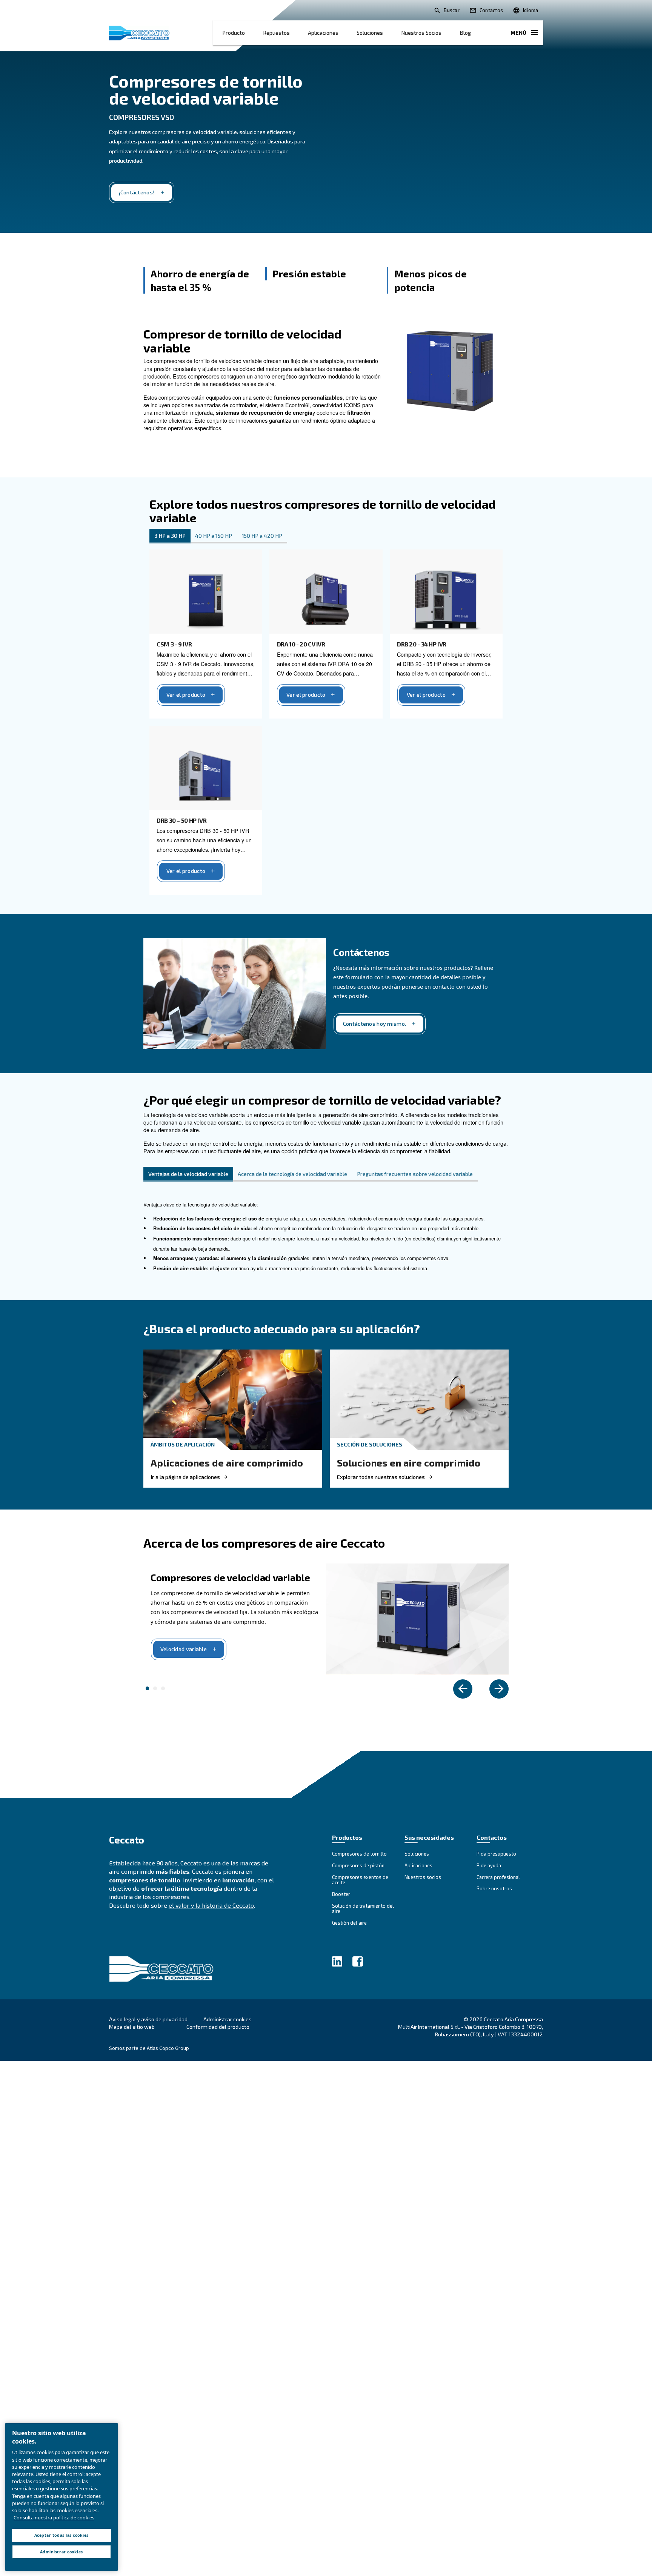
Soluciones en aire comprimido (409, 1463)
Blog (465, 33)
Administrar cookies (228, 2019)
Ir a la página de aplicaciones (185, 1477)
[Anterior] (463, 1689)
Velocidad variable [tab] (148, 1688)
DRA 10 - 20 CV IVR (301, 644)
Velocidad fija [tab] (163, 1688)
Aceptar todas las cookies (62, 2535)
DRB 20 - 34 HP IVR (422, 644)
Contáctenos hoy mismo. (374, 1024)
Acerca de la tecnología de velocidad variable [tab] (292, 1174)
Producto (234, 33)
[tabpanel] (326, 719)
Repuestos (276, 33)
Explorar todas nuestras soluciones (381, 1477)
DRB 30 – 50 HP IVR (181, 820)
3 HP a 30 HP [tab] (170, 536)
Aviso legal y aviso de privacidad (148, 2019)
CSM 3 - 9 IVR (174, 644)
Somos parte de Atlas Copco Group (149, 2048)
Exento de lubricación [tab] (155, 1688)
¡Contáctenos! (137, 192)
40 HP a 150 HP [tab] (214, 536)
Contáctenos (361, 952)
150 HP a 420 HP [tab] (262, 536)
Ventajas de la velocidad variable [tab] (188, 1174)
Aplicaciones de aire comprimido (227, 1463)
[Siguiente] (499, 1689)
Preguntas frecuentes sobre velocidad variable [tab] (415, 1174)
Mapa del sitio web (132, 2027)
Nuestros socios (421, 33)
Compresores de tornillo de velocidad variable (206, 89)
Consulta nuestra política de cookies (54, 2518)
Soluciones (370, 33)
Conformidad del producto (218, 2027)
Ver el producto (186, 695)
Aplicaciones (323, 33)
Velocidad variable (184, 1649)
